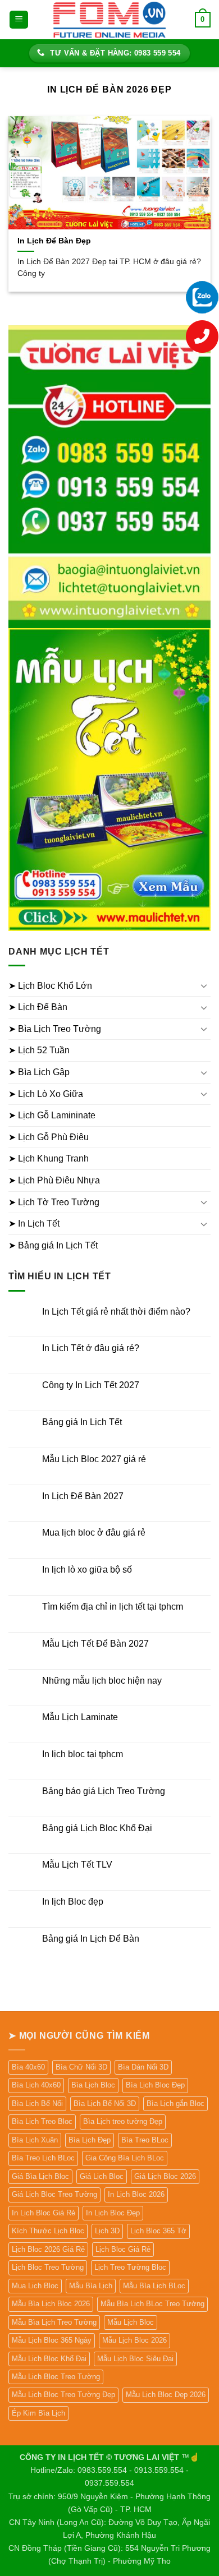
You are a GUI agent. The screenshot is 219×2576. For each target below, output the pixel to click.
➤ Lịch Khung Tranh (49, 1158)
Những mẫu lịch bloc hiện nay (102, 1681)
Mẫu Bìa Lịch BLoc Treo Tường (152, 2304)
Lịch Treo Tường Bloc (130, 2267)
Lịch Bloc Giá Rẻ (123, 2249)
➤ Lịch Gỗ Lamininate (52, 1115)
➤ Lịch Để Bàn (38, 1007)
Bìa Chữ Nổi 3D (81, 2067)
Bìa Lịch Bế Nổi (37, 2103)
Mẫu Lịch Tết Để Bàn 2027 (95, 1644)
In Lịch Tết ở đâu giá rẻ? (91, 1348)
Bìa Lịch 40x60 (36, 2085)
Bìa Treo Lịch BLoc (43, 2158)
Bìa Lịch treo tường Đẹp (123, 2121)
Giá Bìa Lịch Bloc (40, 2176)
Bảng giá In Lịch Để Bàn (91, 1939)
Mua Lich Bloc (35, 2286)
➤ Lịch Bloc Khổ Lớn (50, 986)
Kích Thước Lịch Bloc (48, 2231)
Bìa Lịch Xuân (35, 2140)
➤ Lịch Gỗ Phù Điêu (49, 1137)
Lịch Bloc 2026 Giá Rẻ (48, 2249)
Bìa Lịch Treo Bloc (42, 2121)
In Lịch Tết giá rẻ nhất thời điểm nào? (116, 1312)
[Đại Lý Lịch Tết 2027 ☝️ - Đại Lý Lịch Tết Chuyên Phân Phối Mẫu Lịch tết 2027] (109, 19)
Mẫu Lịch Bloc (131, 2322)
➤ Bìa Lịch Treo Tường (55, 1029)
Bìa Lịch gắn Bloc (175, 2103)
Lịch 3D (107, 2231)
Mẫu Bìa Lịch (91, 2286)
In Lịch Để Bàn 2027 (83, 1496)
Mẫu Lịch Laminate (80, 1717)
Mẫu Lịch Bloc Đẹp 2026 (166, 2395)
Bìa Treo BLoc (145, 2140)
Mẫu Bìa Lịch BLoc (154, 2286)
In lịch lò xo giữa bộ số (87, 1570)
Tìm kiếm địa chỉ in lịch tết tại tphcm (113, 1607)
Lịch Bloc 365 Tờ (158, 2231)
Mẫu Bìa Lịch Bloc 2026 (51, 2304)
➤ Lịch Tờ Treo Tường (54, 1202)
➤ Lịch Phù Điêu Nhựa (54, 1180)
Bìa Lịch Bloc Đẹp (155, 2085)
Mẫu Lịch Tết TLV (77, 1865)
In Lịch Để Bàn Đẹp (54, 241)
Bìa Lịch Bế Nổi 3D (105, 2103)
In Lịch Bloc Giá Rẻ (44, 2213)
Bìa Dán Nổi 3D (143, 2067)
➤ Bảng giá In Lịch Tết (53, 1245)
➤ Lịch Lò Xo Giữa (46, 1094)
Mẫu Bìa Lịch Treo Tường (54, 2322)
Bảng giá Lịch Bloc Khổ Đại (97, 1828)
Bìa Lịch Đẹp (90, 2140)
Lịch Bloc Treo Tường (48, 2267)
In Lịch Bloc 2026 (136, 2194)
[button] (19, 20)
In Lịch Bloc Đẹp (113, 2213)
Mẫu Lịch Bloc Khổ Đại (49, 2359)
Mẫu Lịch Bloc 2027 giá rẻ (94, 1459)
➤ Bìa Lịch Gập (39, 1072)
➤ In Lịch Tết (34, 1224)
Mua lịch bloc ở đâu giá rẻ (94, 1533)
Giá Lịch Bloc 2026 (165, 2176)
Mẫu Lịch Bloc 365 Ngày (52, 2340)
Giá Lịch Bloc (102, 2176)
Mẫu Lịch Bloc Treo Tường (56, 2377)
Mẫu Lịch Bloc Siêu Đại (135, 2359)
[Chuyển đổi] (204, 985)
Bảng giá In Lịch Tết (82, 1422)
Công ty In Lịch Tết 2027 (91, 1385)
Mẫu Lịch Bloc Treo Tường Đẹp (63, 2395)
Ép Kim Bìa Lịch (38, 2413)
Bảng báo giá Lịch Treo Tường (104, 1791)
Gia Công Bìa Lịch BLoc (125, 2158)
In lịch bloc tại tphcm (83, 1754)
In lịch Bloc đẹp (73, 1902)
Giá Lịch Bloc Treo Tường (54, 2194)
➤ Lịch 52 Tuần (39, 1050)
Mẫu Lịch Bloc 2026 (134, 2340)
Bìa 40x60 (28, 2067)
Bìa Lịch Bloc (93, 2085)
